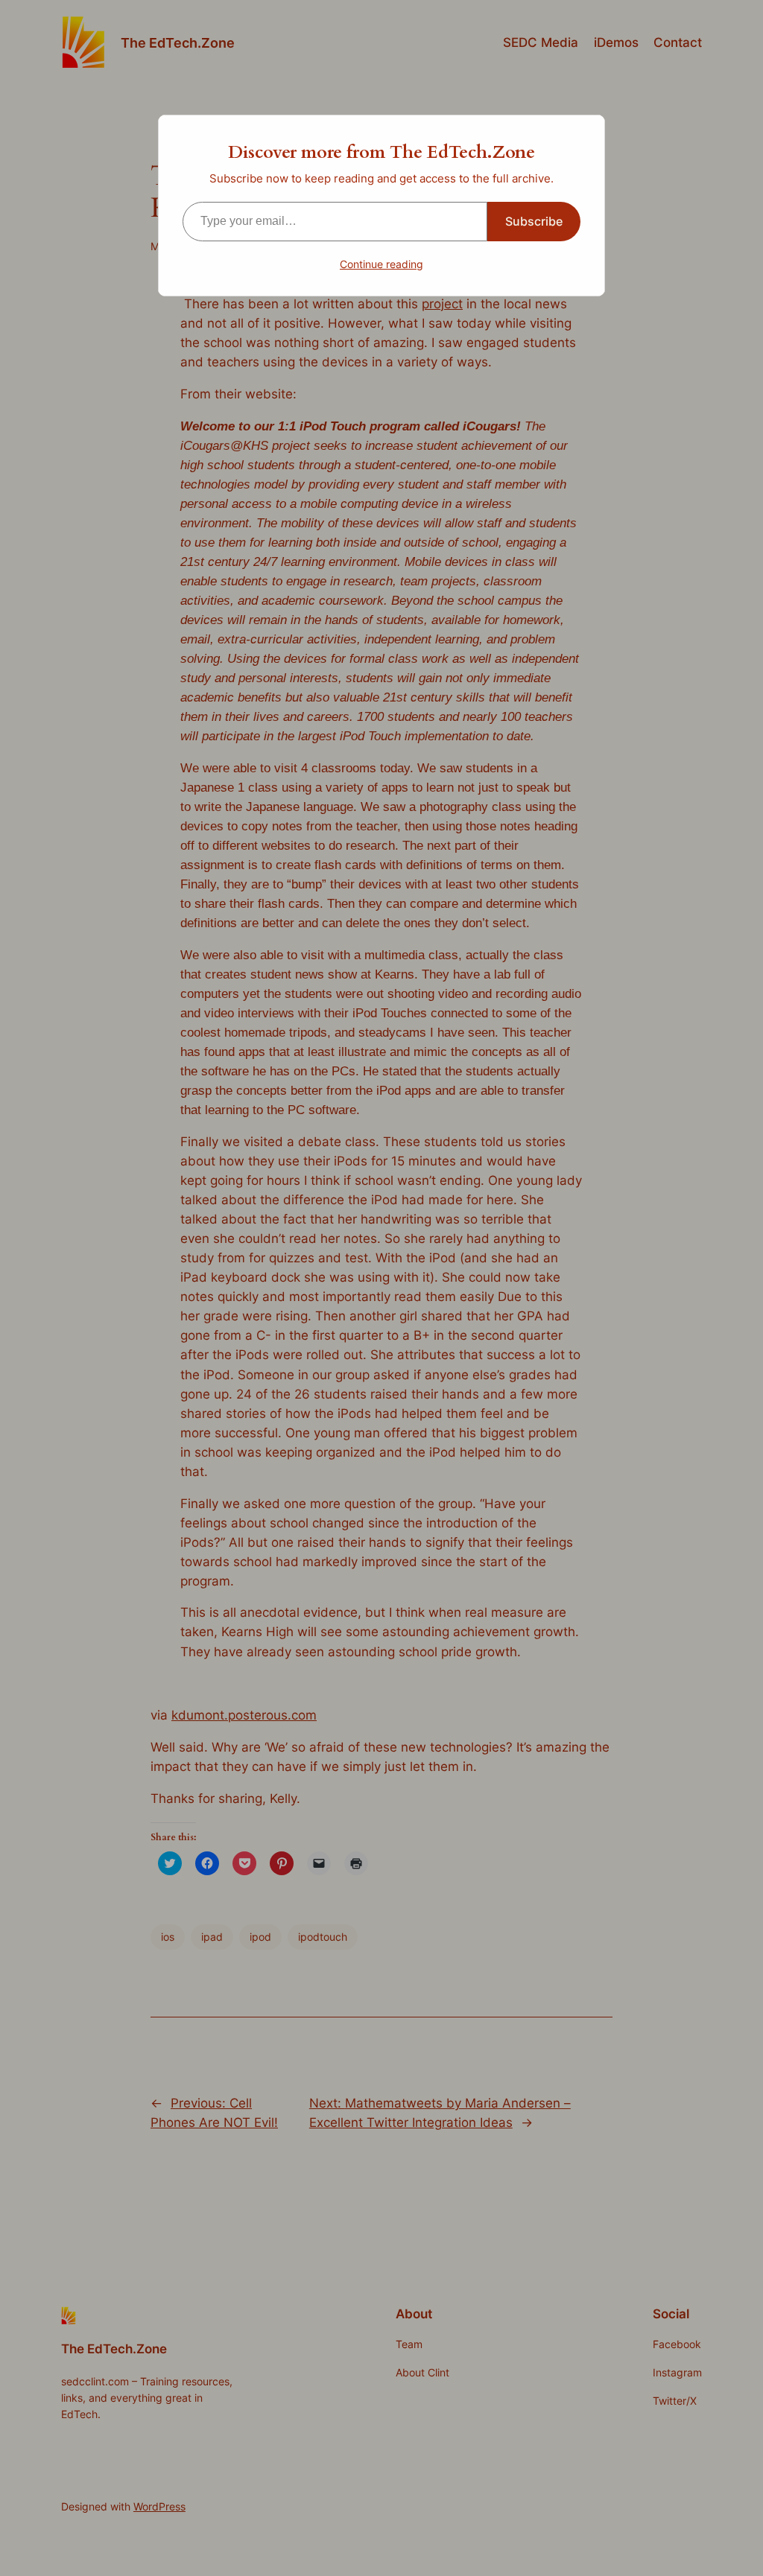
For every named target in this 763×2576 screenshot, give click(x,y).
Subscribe (534, 221)
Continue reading (381, 264)
